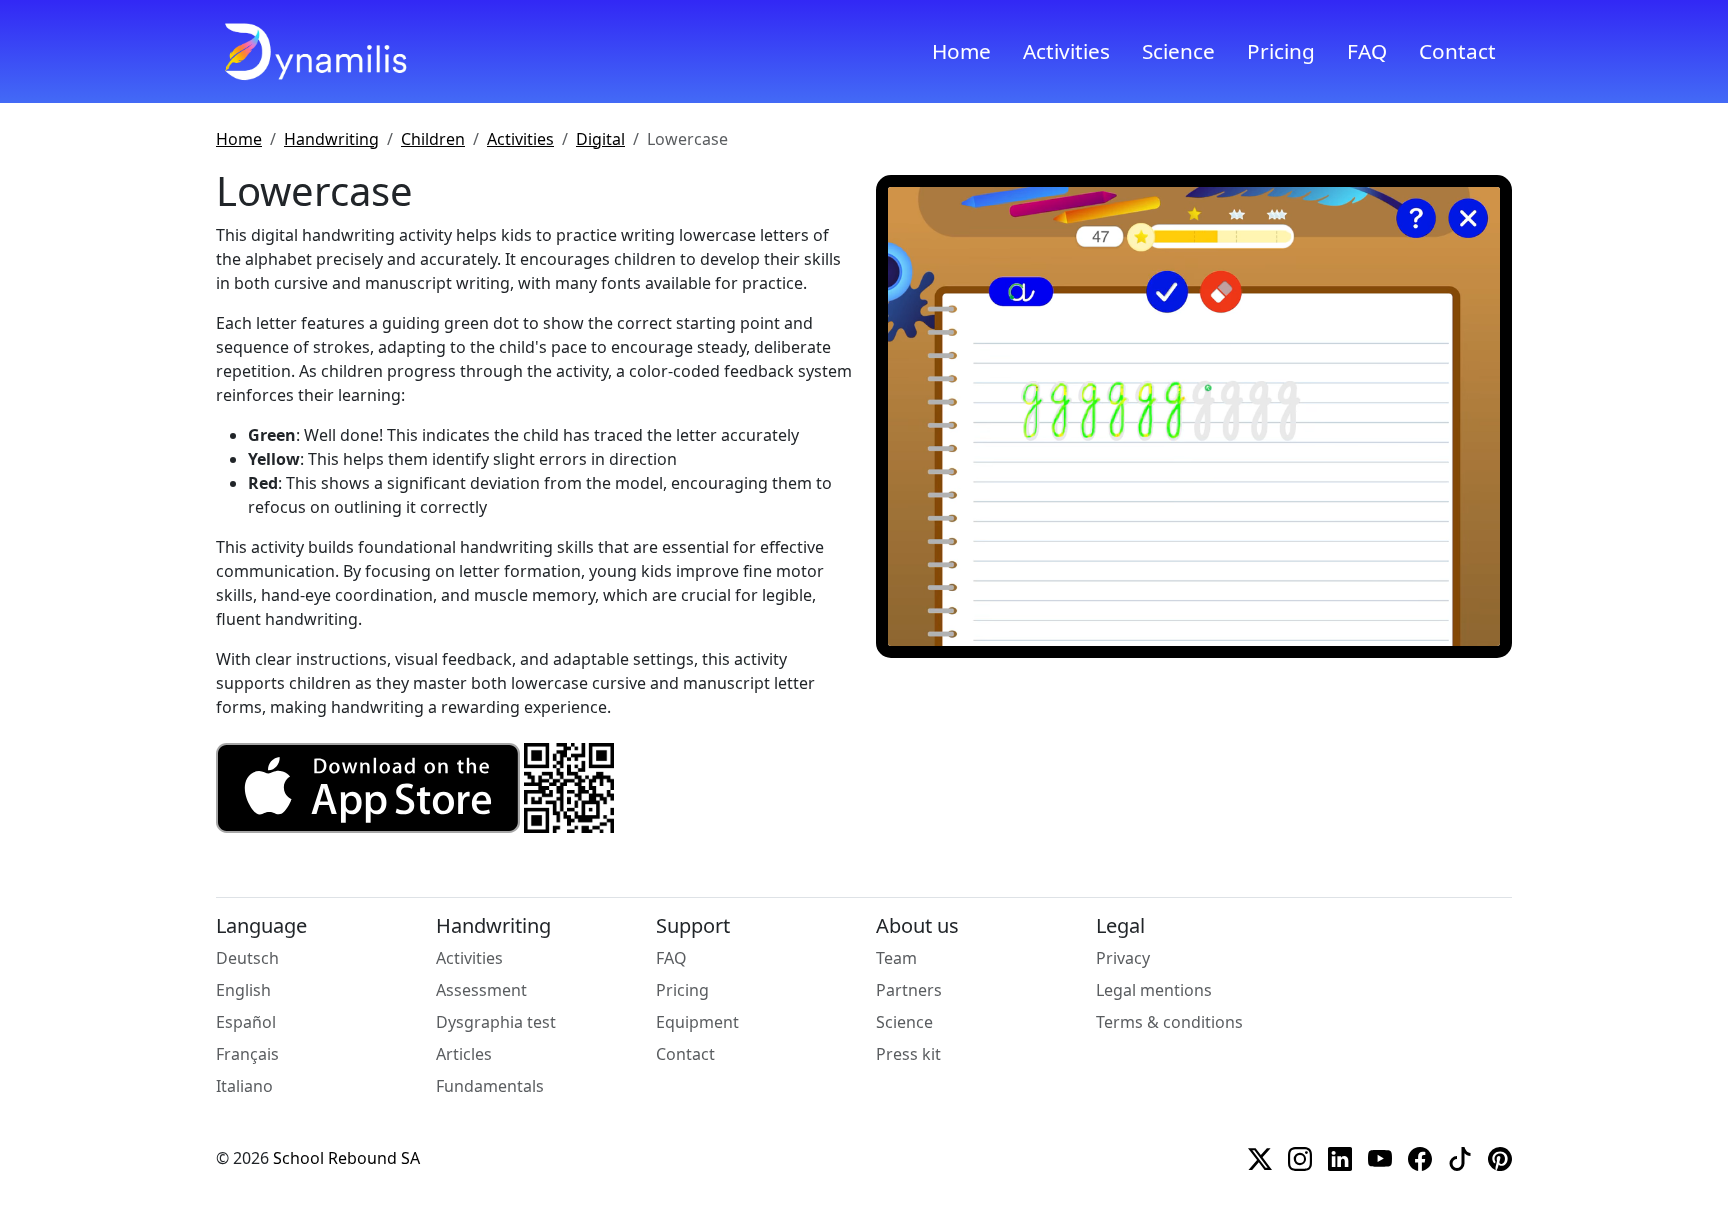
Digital (600, 139)
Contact (1457, 51)
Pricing (1281, 51)
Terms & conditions (1169, 1022)
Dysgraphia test (496, 1022)
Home (961, 51)
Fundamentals (490, 1086)
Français (247, 1054)
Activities (1066, 51)
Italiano (244, 1086)
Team (896, 958)
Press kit (908, 1054)
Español (246, 1022)
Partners (909, 990)
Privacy (1123, 958)
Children (433, 139)
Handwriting (331, 139)
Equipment (697, 1022)
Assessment (481, 990)
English (243, 990)
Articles (464, 1054)
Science (1178, 51)
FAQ (1367, 51)
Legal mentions (1154, 990)
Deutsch (247, 958)
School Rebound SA (346, 1158)
